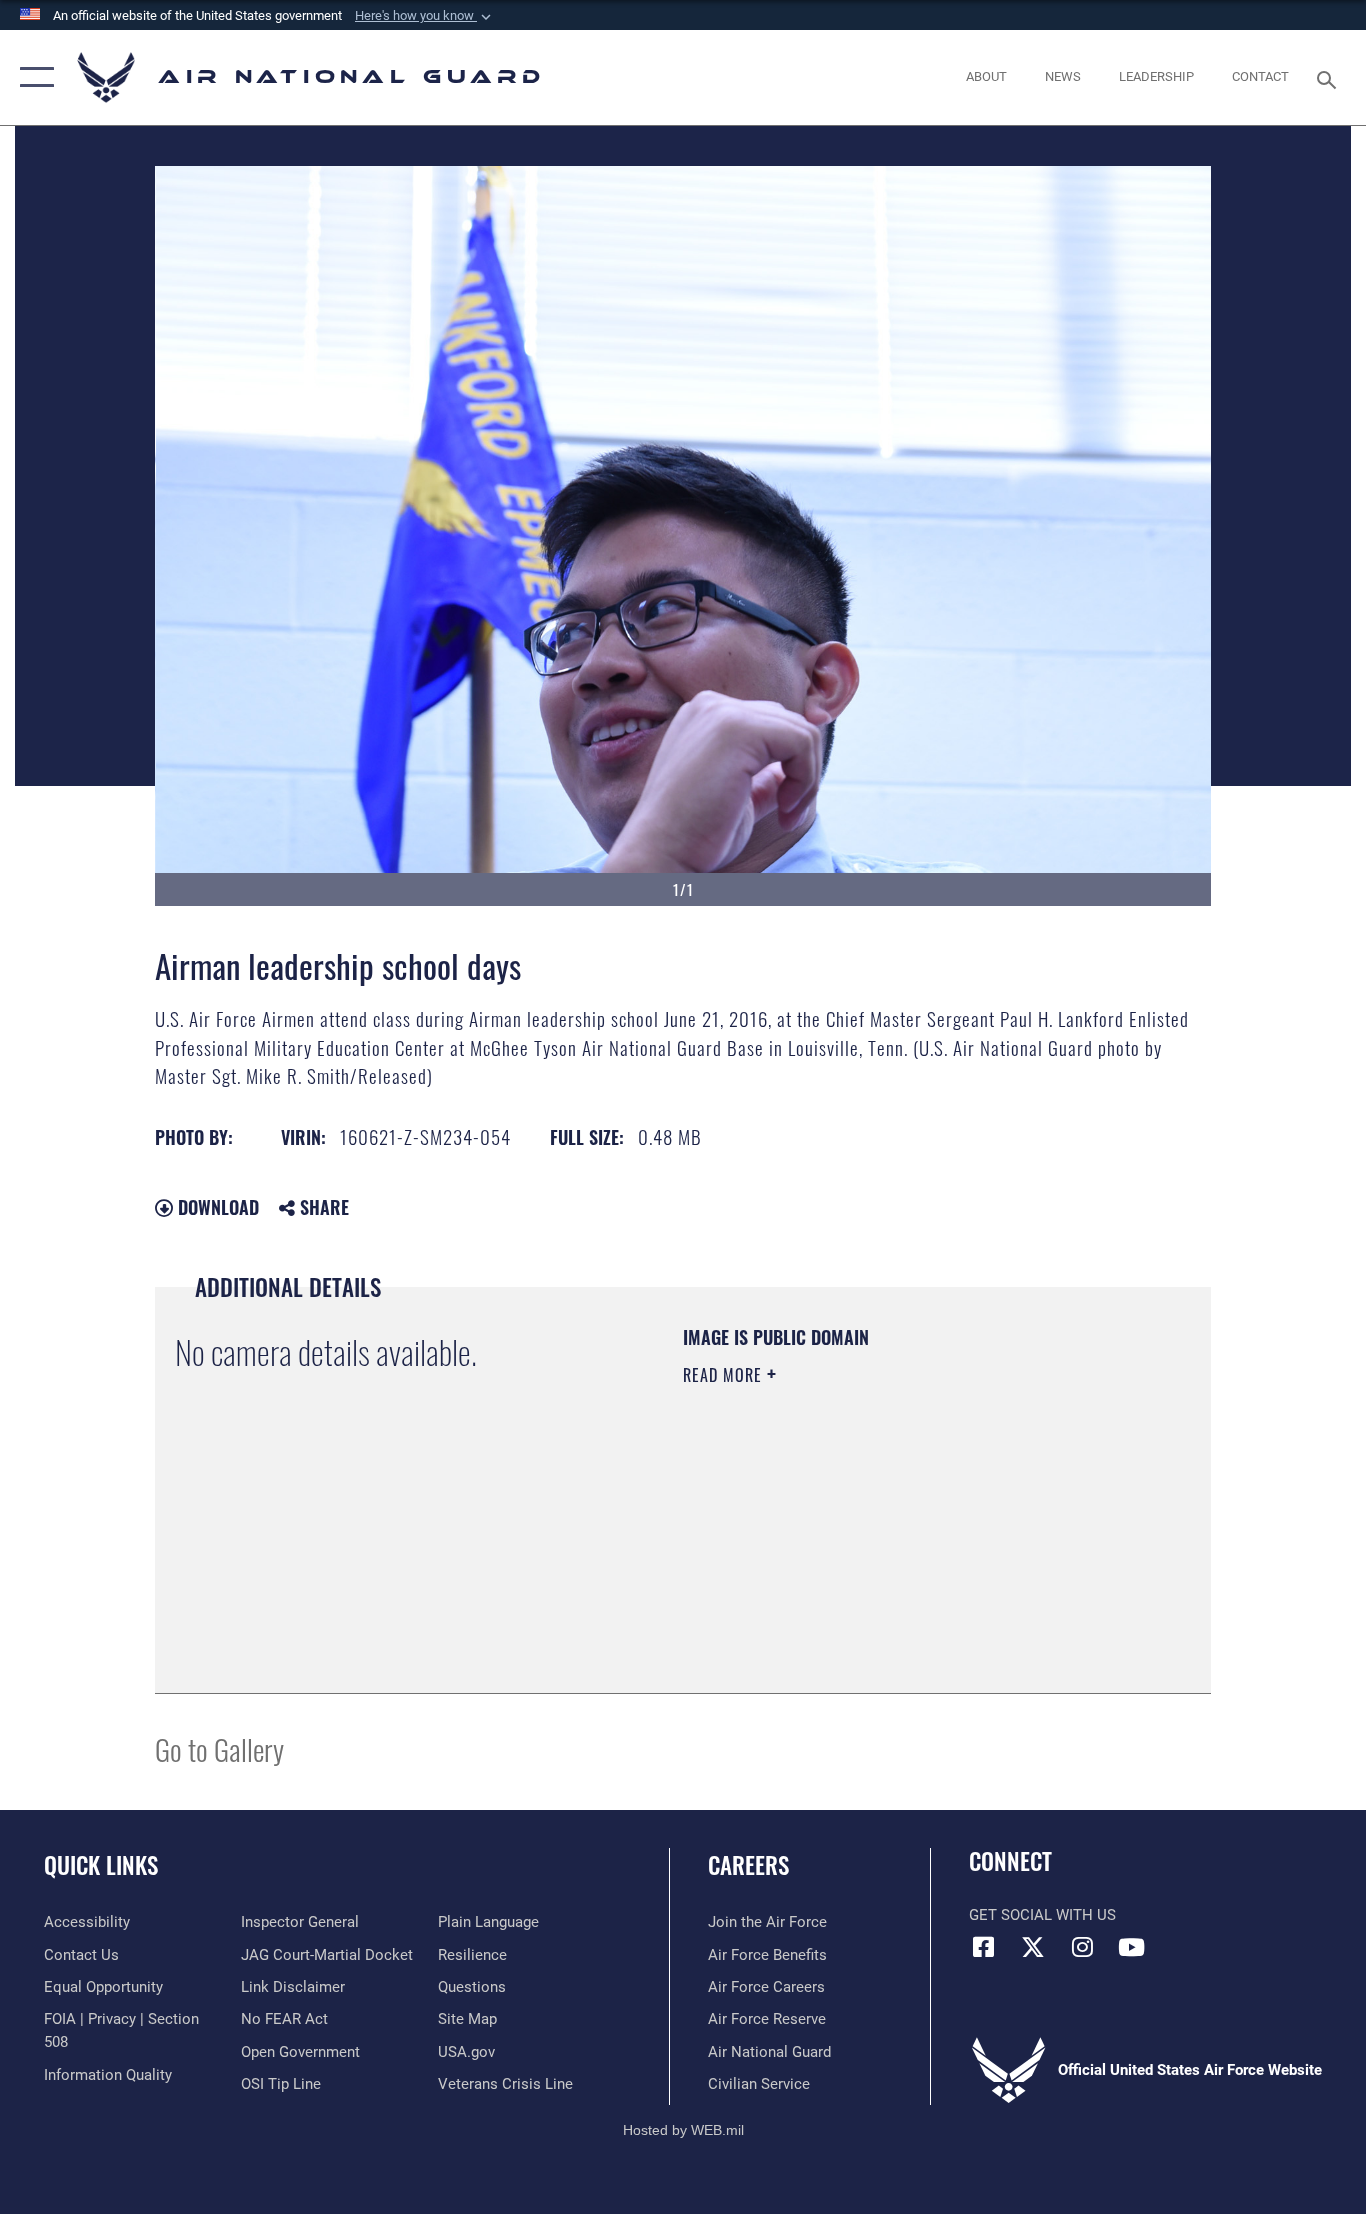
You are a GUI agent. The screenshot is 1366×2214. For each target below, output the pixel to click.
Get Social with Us (1042, 1915)
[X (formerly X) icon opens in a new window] (1033, 1947)
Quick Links (101, 1865)
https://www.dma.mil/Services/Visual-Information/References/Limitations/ (917, 1530)
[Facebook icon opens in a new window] (984, 1947)
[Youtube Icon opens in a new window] (1131, 1947)
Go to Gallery (219, 1748)
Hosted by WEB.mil (683, 2130)
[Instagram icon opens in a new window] (1082, 1947)
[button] (425, 16)
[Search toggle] (1330, 78)
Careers (748, 1865)
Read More (725, 1375)
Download (216, 1207)
